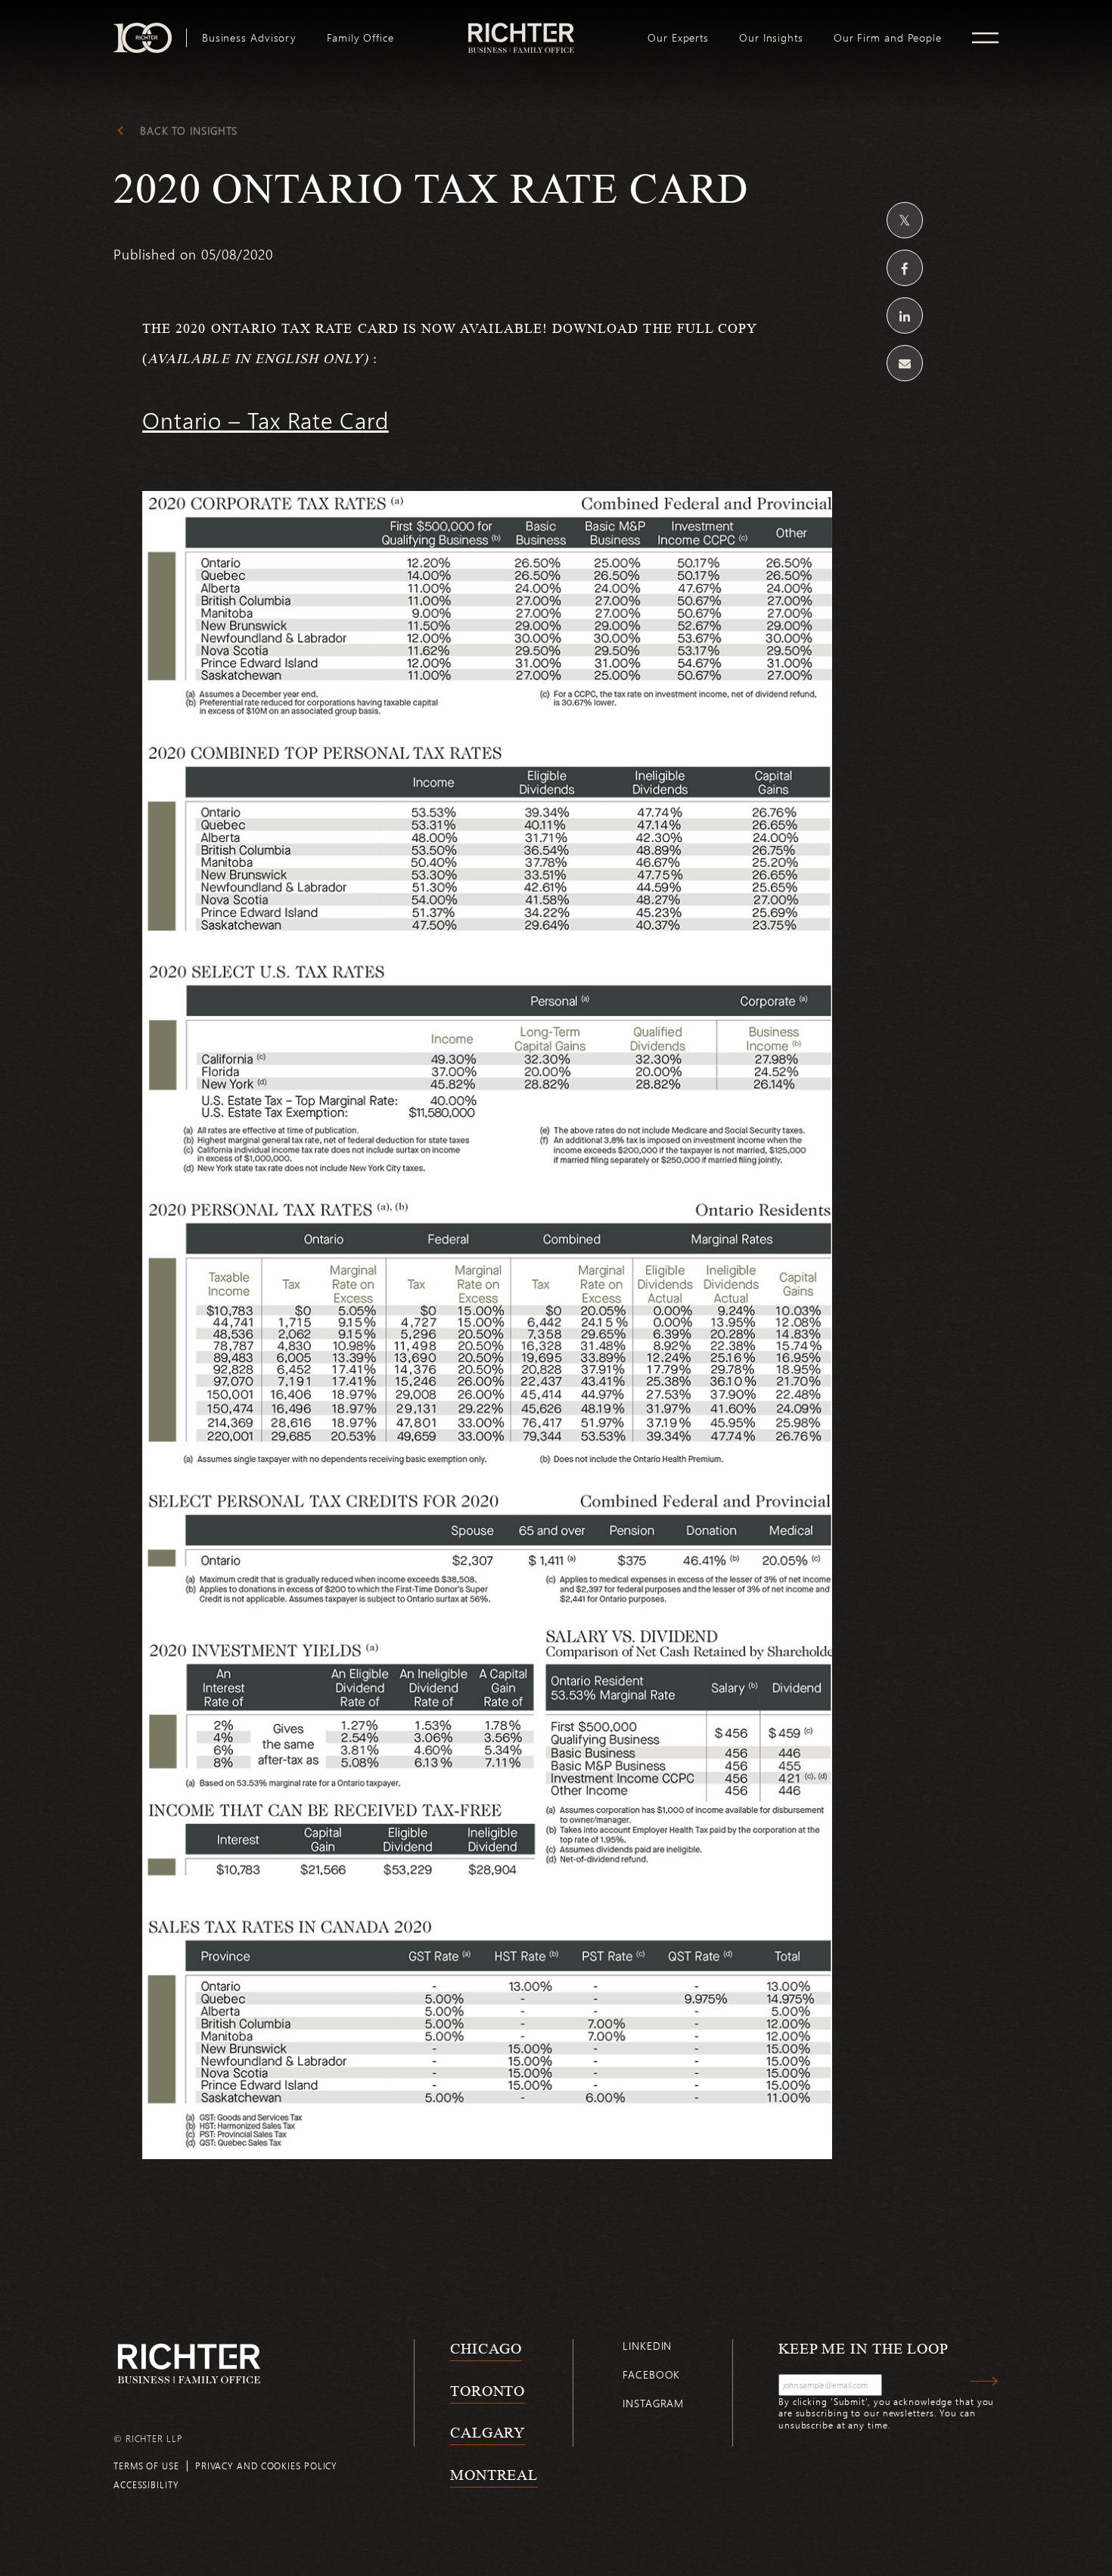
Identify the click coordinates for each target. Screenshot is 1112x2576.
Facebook (651, 2374)
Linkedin (647, 2346)
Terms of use (146, 2466)
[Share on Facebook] (905, 268)
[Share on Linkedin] (905, 315)
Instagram (653, 2403)
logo (521, 29)
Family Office (360, 38)
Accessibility (146, 2484)
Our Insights (771, 38)
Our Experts (678, 38)
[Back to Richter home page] (189, 2364)
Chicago (486, 2348)
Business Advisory (249, 38)
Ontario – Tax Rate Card (266, 420)
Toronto (488, 2391)
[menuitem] (249, 38)
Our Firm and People (888, 38)
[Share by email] (905, 363)
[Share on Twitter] (905, 220)
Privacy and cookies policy (266, 2466)
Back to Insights (189, 131)
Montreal (494, 2475)
